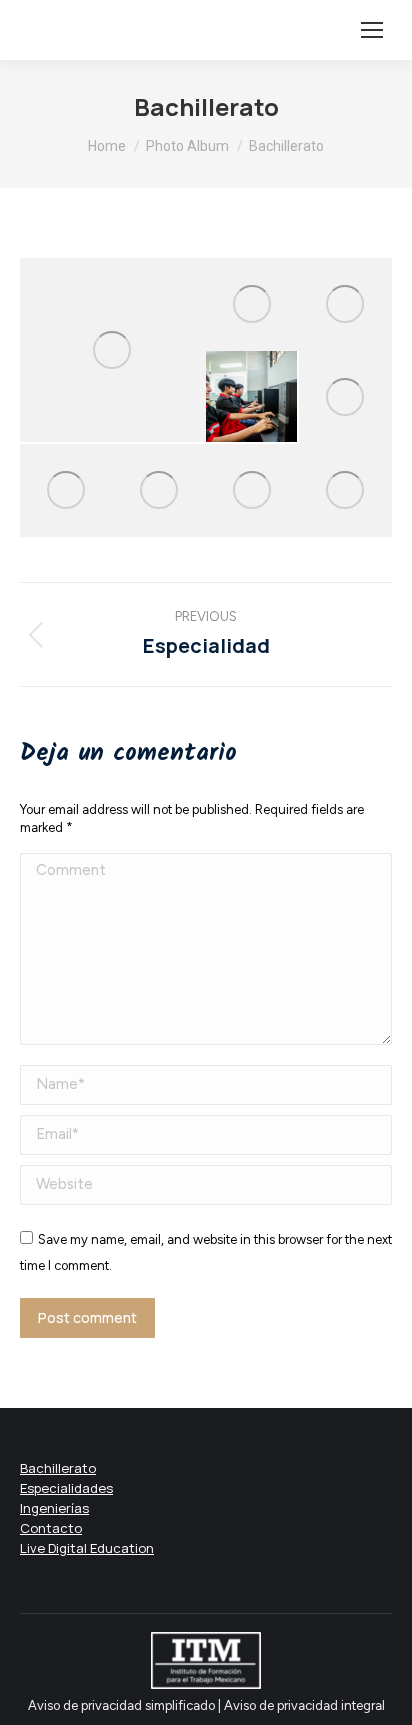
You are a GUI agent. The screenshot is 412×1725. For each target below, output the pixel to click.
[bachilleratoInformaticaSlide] (252, 397)
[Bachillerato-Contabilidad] (159, 490)
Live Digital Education (87, 1548)
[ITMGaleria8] (113, 350)
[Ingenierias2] (252, 490)
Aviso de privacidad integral (304, 1705)
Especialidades (66, 1488)
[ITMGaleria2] (252, 304)
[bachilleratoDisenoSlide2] (66, 490)
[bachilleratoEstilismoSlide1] (345, 397)
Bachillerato (58, 1468)
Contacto (51, 1528)
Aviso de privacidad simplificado (123, 1705)
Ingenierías (54, 1508)
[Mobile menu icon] (372, 30)
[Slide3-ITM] (345, 490)
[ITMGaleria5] (345, 304)
